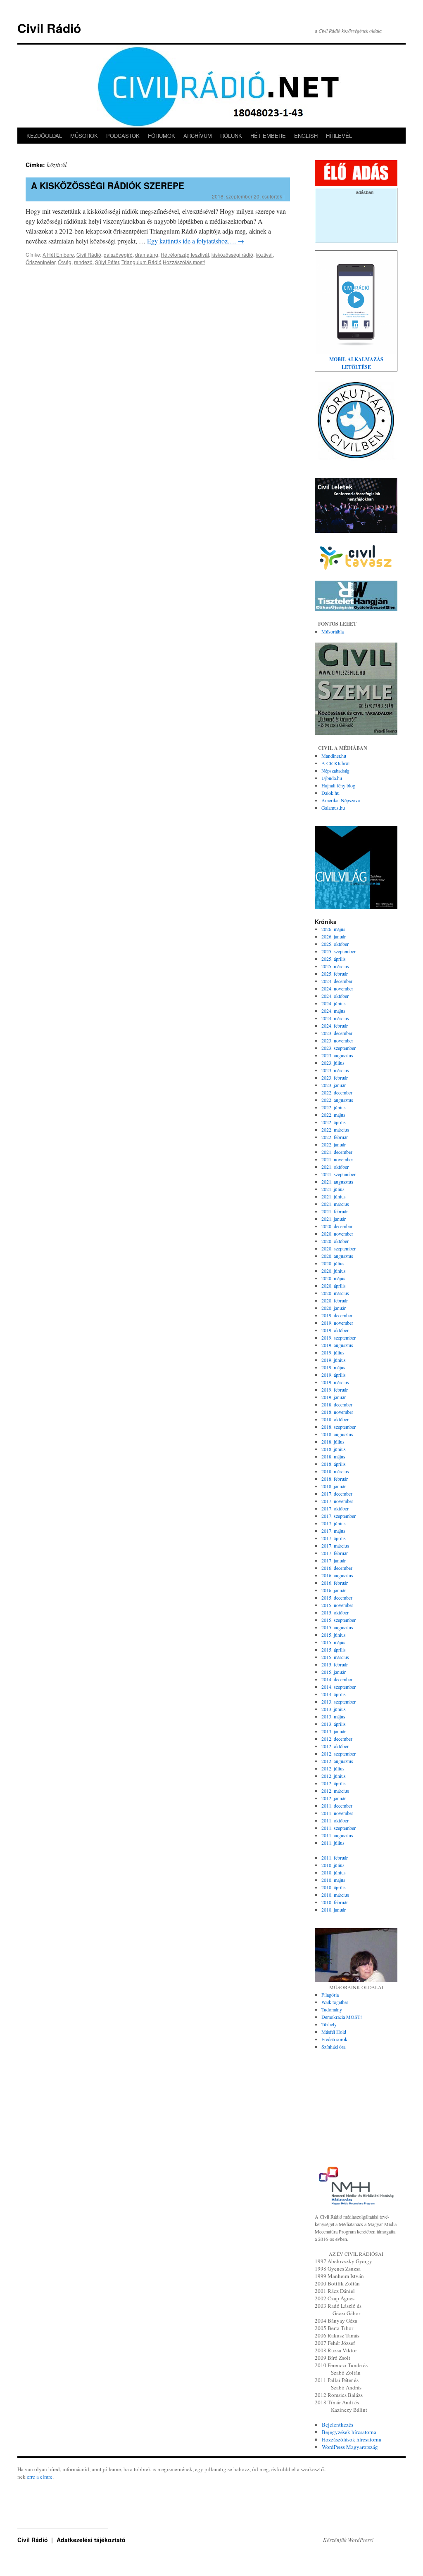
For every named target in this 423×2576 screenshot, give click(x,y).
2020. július (333, 1263)
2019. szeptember (339, 1338)
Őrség (65, 262)
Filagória (330, 1995)
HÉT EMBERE (268, 136)
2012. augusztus (337, 1761)
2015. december (337, 1598)
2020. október (335, 1241)
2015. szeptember (339, 1620)
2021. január (334, 1219)
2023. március (335, 1070)
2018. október (335, 1419)
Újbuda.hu (332, 778)
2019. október (335, 1330)
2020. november (337, 1234)
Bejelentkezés (337, 2425)
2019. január (334, 1397)
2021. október (335, 1167)
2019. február (335, 1390)
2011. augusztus (337, 1835)
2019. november (337, 1323)
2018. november (337, 1412)
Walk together (335, 2002)
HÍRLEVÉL (339, 136)
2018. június (334, 1449)
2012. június (334, 1776)
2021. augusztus (337, 1182)
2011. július (333, 1843)
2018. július (333, 1442)
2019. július (333, 1352)
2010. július (333, 1865)
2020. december (337, 1226)
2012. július (333, 1768)
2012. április (334, 1783)
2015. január (334, 1672)
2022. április (334, 1122)
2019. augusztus (337, 1345)
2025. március (335, 966)
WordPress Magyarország (350, 2447)
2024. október (335, 996)
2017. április (334, 1538)
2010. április (334, 1887)
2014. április (334, 1694)
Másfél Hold (334, 2032)
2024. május (333, 1011)
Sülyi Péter (107, 262)
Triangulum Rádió (141, 262)
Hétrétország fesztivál (185, 254)
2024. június (334, 1003)
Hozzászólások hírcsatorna (352, 2439)
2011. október (335, 1820)
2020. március (335, 1293)
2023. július (333, 1063)
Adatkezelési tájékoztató (91, 2540)
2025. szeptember (339, 951)
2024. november (337, 988)
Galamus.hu (333, 808)
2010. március (335, 1895)
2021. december (337, 1152)
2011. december (337, 1806)
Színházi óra (333, 2047)
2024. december (337, 981)
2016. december (337, 1568)
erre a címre (40, 2477)
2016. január (334, 1590)
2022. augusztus (337, 1100)
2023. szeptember (339, 1048)
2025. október (335, 944)
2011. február (335, 1858)
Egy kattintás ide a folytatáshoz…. (196, 241)
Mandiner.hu (334, 756)
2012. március (335, 1791)
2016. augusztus (337, 1575)
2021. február (335, 1211)
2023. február (335, 1078)
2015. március (335, 1657)
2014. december (337, 1679)
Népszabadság (335, 770)
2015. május (333, 1642)
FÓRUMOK (162, 136)
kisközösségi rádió (232, 254)
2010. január (334, 1910)
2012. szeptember (339, 1754)
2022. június (334, 1107)
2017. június (334, 1523)
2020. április (334, 1286)
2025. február (335, 974)
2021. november (337, 1159)
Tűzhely (329, 2024)
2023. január (334, 1085)
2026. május (333, 929)
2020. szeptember (339, 1248)
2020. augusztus (337, 1256)
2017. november (337, 1501)
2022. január (334, 1144)
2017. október (335, 1508)
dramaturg (147, 254)
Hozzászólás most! (184, 262)
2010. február (335, 1902)
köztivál (264, 254)
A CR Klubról (335, 763)
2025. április (334, 959)
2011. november (337, 1813)
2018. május (333, 1456)
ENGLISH (306, 136)
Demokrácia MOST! (342, 2017)
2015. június (334, 1635)
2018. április (334, 1464)
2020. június (334, 1271)
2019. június (334, 1360)
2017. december (337, 1494)
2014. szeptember (339, 1687)
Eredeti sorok (334, 2039)
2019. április (334, 1375)
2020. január (334, 1308)
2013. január (334, 1731)
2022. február (335, 1137)
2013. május (333, 1716)
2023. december (337, 1033)
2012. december (337, 1739)
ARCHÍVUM (198, 136)
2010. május (333, 1880)
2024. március (335, 1018)
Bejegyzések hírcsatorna (349, 2432)
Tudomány (332, 2009)
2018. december (337, 1404)
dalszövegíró (118, 254)
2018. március (335, 1471)
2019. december (337, 1315)
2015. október (335, 1612)
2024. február (335, 1026)
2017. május (333, 1531)
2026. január (334, 936)
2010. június (334, 1872)
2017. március (335, 1546)
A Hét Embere (58, 254)
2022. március (335, 1130)
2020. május (333, 1278)
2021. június (334, 1196)
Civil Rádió (49, 28)
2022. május (333, 1115)
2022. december (337, 1092)
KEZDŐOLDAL (44, 136)
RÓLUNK (231, 136)
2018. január (334, 1486)
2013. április (334, 1724)
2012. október (335, 1746)
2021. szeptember (339, 1174)
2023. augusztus (337, 1055)
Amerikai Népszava (341, 800)
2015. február (335, 1664)
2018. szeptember (339, 1427)
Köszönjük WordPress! (348, 2540)
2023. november (337, 1040)
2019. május (333, 1367)
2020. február (335, 1300)
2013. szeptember (339, 1702)
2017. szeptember (339, 1516)
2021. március (335, 1204)
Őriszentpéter (40, 262)
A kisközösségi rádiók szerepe (108, 185)
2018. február (335, 1479)
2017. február (335, 1553)
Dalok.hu (330, 793)
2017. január (334, 1560)
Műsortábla (333, 631)
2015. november (337, 1605)
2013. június (334, 1709)
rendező (83, 262)
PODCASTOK (123, 136)
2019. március (335, 1382)
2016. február (335, 1583)
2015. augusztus (337, 1627)
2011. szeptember (339, 1828)
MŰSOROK (84, 136)
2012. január (334, 1798)
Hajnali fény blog (338, 785)
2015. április (334, 1650)
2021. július (333, 1189)
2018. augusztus (337, 1434)
